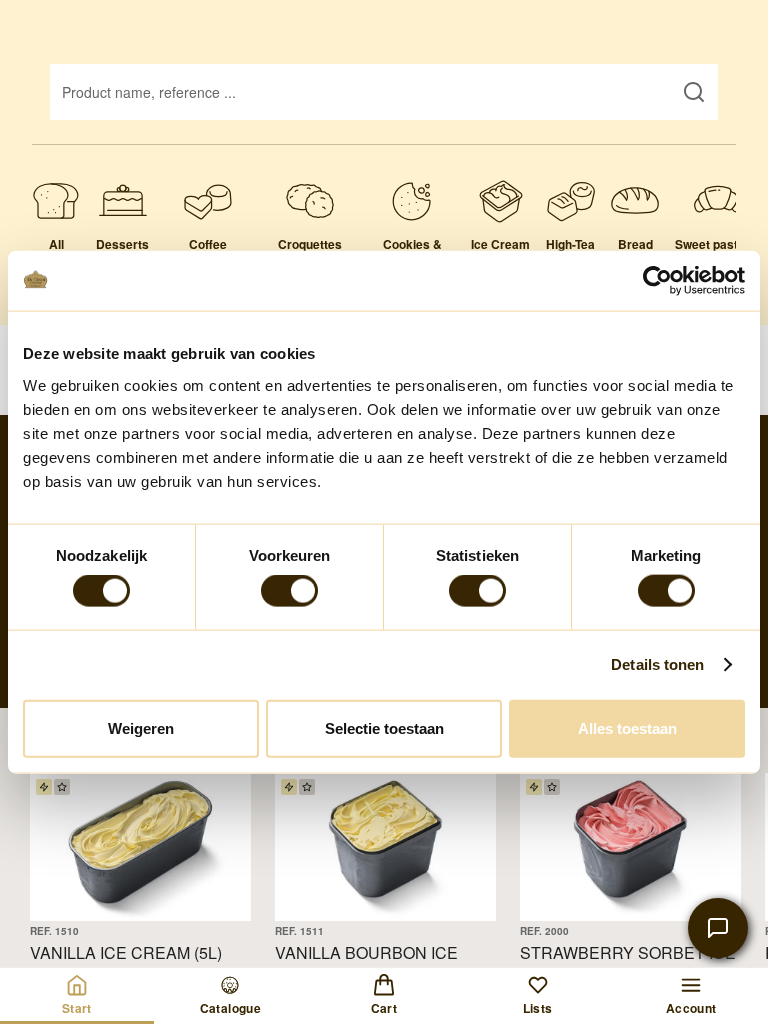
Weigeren (141, 727)
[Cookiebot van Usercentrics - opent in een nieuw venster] (657, 281)
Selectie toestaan (384, 727)
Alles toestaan (627, 727)
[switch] (289, 591)
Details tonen (657, 664)
